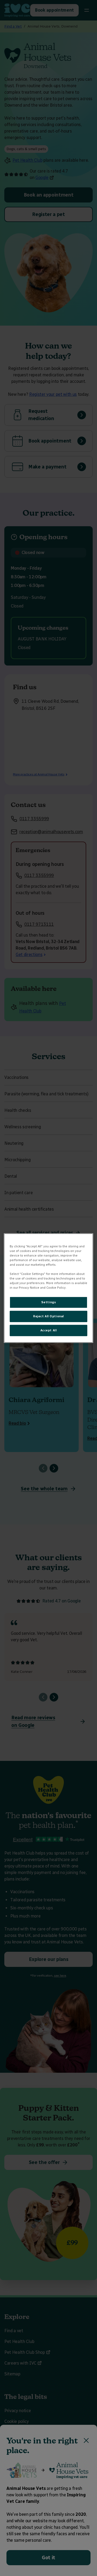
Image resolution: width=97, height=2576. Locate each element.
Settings (49, 1302)
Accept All (49, 1330)
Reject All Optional (48, 1316)
